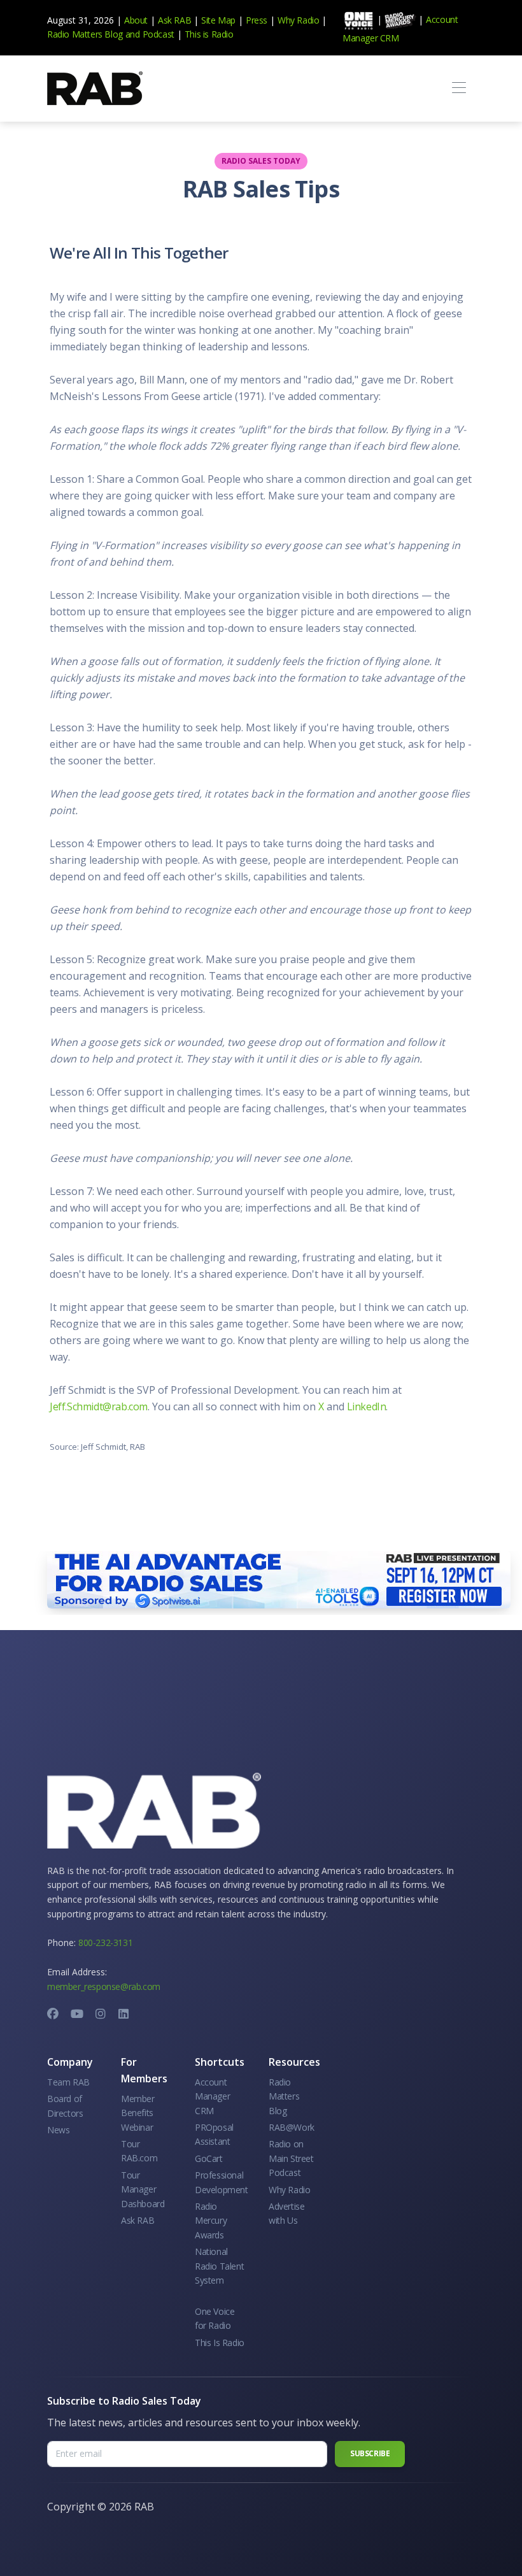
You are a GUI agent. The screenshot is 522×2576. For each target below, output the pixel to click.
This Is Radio (220, 2343)
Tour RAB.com (139, 2151)
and (133, 34)
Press (257, 20)
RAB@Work (292, 2127)
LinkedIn (367, 1406)
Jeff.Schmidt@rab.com (99, 1406)
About (136, 20)
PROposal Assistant (214, 2134)
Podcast (159, 34)
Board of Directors (65, 2106)
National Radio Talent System (219, 2266)
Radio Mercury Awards (211, 2221)
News (58, 2130)
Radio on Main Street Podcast (291, 2158)
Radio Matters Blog (85, 34)
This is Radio (209, 34)
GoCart (209, 2158)
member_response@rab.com (104, 1986)
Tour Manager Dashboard (143, 2189)
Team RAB (68, 2082)
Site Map (218, 20)
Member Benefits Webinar (138, 2113)
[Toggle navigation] (459, 88)
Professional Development (222, 2182)
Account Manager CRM (212, 2096)
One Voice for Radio (215, 2318)
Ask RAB (174, 20)
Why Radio (298, 20)
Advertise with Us (286, 2213)
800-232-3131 (105, 1943)
